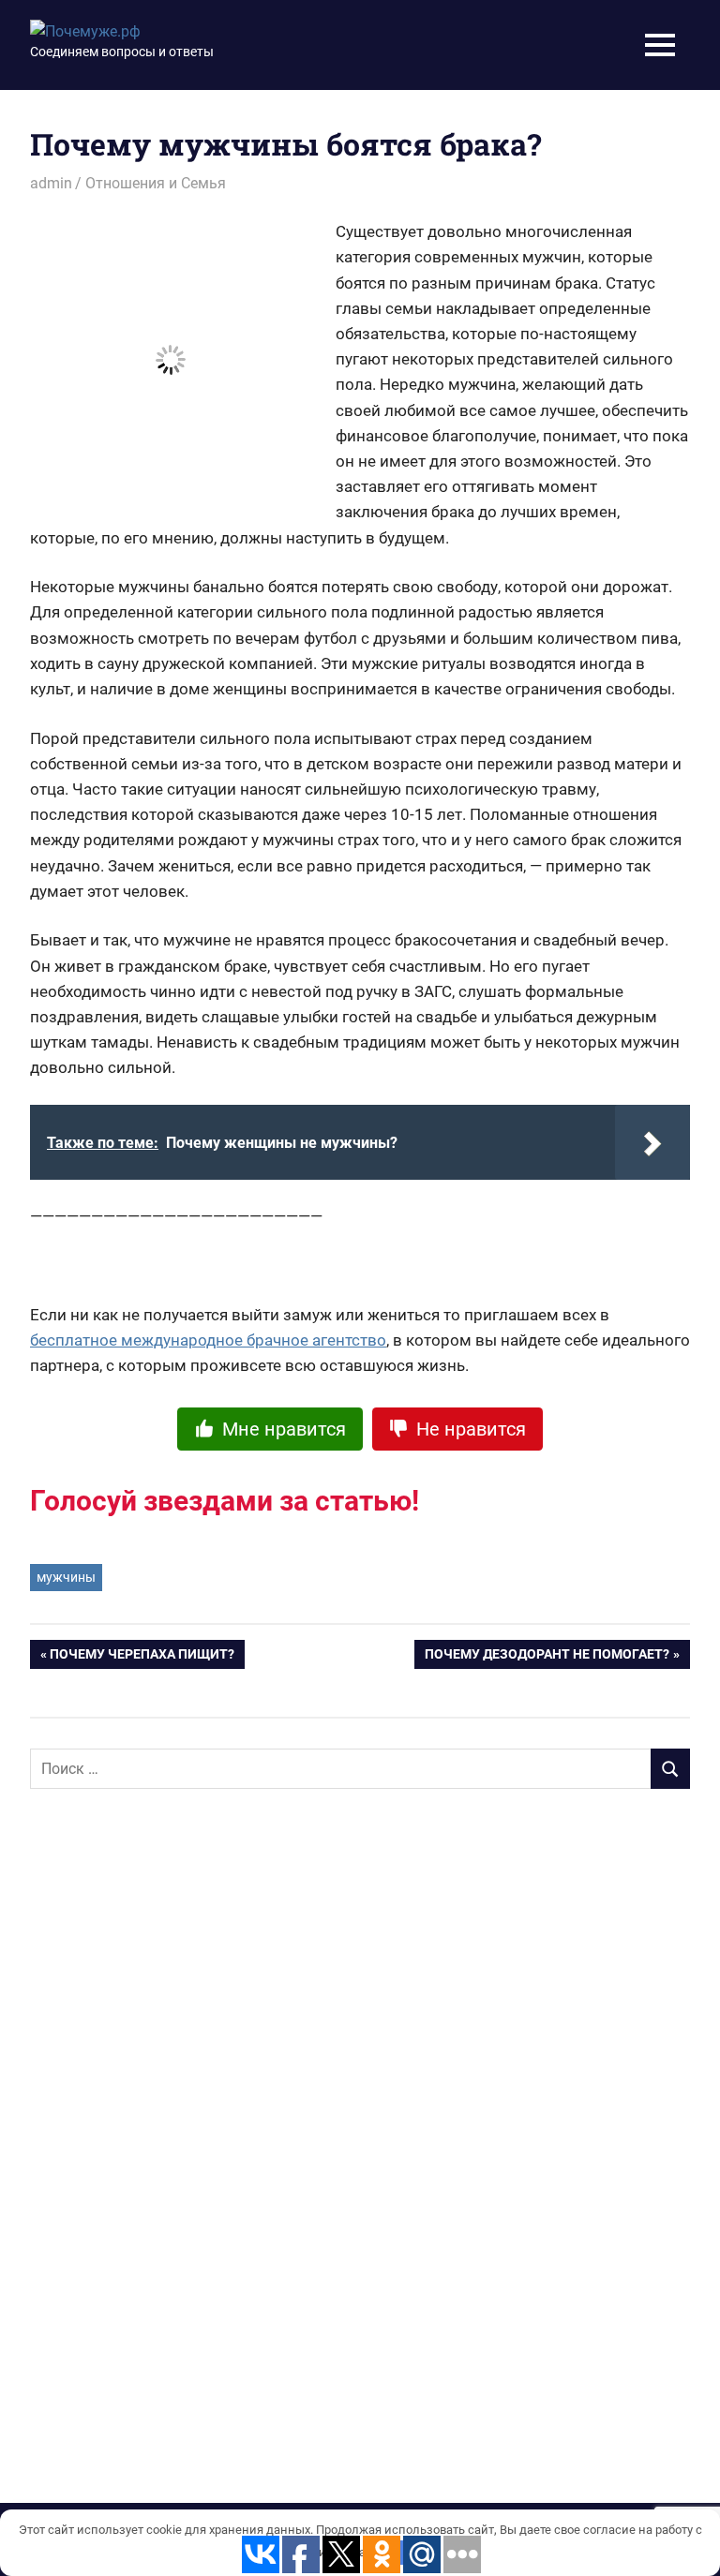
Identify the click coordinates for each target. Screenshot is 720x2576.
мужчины (66, 1577)
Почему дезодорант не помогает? (547, 1658)
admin (51, 183)
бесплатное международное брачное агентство (208, 1340)
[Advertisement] (171, 2107)
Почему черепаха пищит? (142, 1658)
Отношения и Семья (156, 183)
